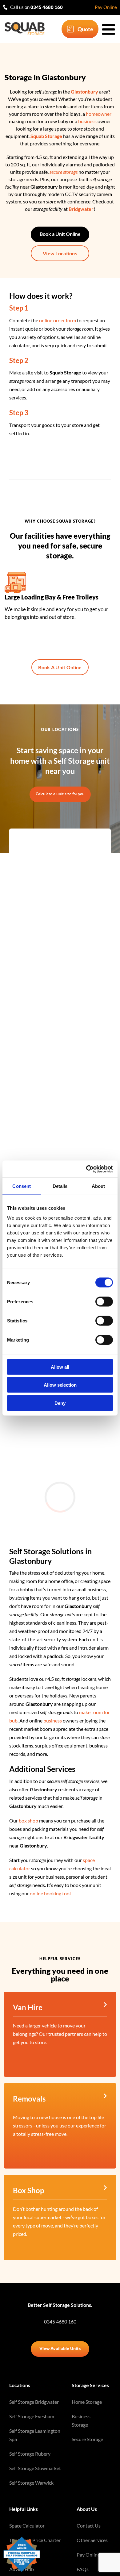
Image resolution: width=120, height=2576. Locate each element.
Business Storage (81, 2420)
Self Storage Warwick (31, 2483)
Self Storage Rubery (30, 2454)
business (87, 121)
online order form (58, 320)
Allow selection (60, 1385)
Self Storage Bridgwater (34, 2402)
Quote (85, 29)
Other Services (92, 2540)
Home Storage (87, 2402)
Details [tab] (60, 1186)
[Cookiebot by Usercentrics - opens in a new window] (86, 1169)
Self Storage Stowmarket (35, 2468)
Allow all (60, 1367)
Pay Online (106, 7)
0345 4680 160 (60, 2321)
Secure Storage (87, 2439)
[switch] (104, 1301)
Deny (60, 1403)
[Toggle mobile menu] (110, 29)
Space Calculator (27, 2526)
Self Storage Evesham (32, 2416)
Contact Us (89, 2526)
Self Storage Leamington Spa (35, 2435)
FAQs (83, 2569)
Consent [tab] (22, 1186)
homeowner (99, 114)
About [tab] (98, 1186)
